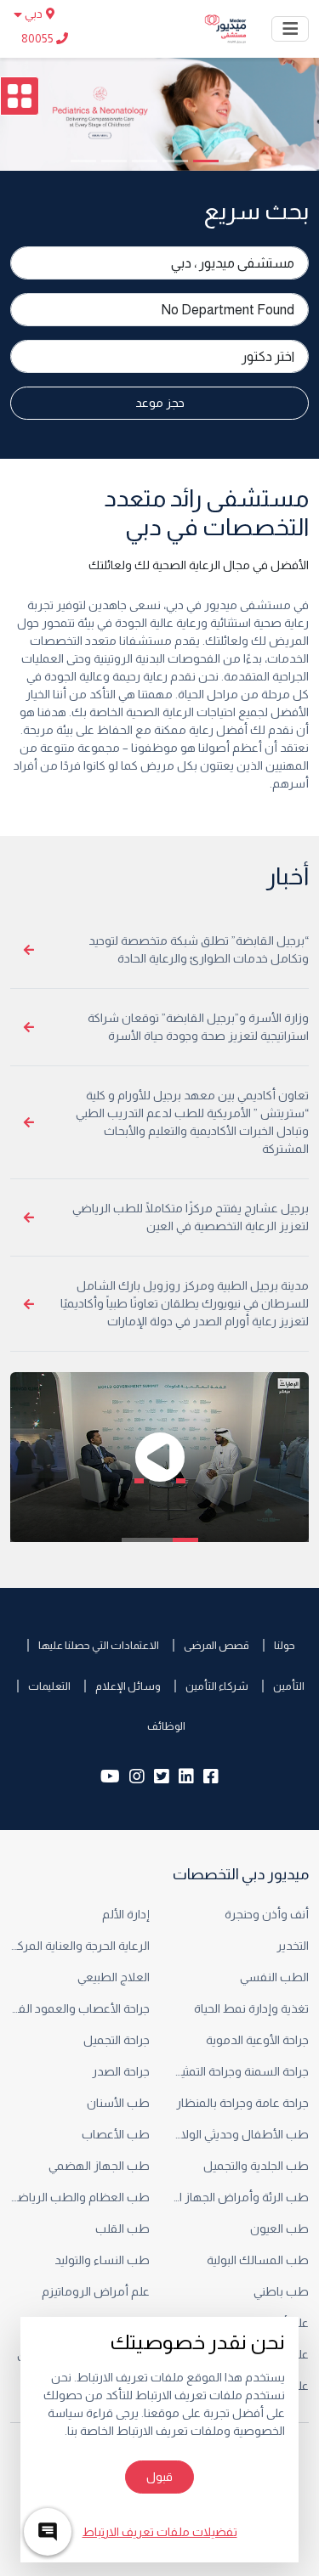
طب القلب (121, 2229)
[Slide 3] (175, 161)
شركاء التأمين (217, 1686)
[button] (159, 1457)
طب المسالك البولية (256, 2260)
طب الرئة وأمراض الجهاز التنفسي (240, 2197)
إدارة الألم (126, 1914)
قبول (159, 2477)
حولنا (285, 1645)
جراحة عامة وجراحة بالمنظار (242, 2103)
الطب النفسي (274, 1977)
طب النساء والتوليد (102, 2260)
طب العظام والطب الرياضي (80, 2197)
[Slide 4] (145, 161)
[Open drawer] (20, 96)
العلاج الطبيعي (112, 1977)
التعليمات (49, 1686)
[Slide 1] (236, 161)
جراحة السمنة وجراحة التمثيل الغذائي (240, 2071)
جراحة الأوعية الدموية (256, 2040)
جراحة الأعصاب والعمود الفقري (80, 2008)
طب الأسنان (118, 2103)
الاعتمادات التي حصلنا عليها (99, 1645)
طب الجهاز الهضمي (99, 2166)
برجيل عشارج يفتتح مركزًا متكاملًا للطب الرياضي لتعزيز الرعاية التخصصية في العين (191, 1217)
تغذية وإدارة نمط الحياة (251, 2008)
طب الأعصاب (116, 2134)
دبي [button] (34, 14)
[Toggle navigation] (290, 29)
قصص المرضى (216, 1645)
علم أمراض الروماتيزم (96, 2291)
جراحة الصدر (120, 2071)
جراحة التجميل (117, 2040)
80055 (39, 38)
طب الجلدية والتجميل (256, 2166)
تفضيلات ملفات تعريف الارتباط (160, 2532)
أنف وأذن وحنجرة (267, 1914)
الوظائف (166, 1726)
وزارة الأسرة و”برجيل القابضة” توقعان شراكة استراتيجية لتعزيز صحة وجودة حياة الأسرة (198, 1027)
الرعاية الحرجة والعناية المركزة (80, 1946)
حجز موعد (160, 403)
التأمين (289, 1686)
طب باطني (281, 2291)
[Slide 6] (83, 161)
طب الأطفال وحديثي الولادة (240, 2134)
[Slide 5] (114, 161)
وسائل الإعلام (128, 1686)
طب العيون (279, 2229)
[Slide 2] (206, 161)
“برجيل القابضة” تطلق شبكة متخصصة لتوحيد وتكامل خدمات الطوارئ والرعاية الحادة (199, 949)
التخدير (291, 1946)
